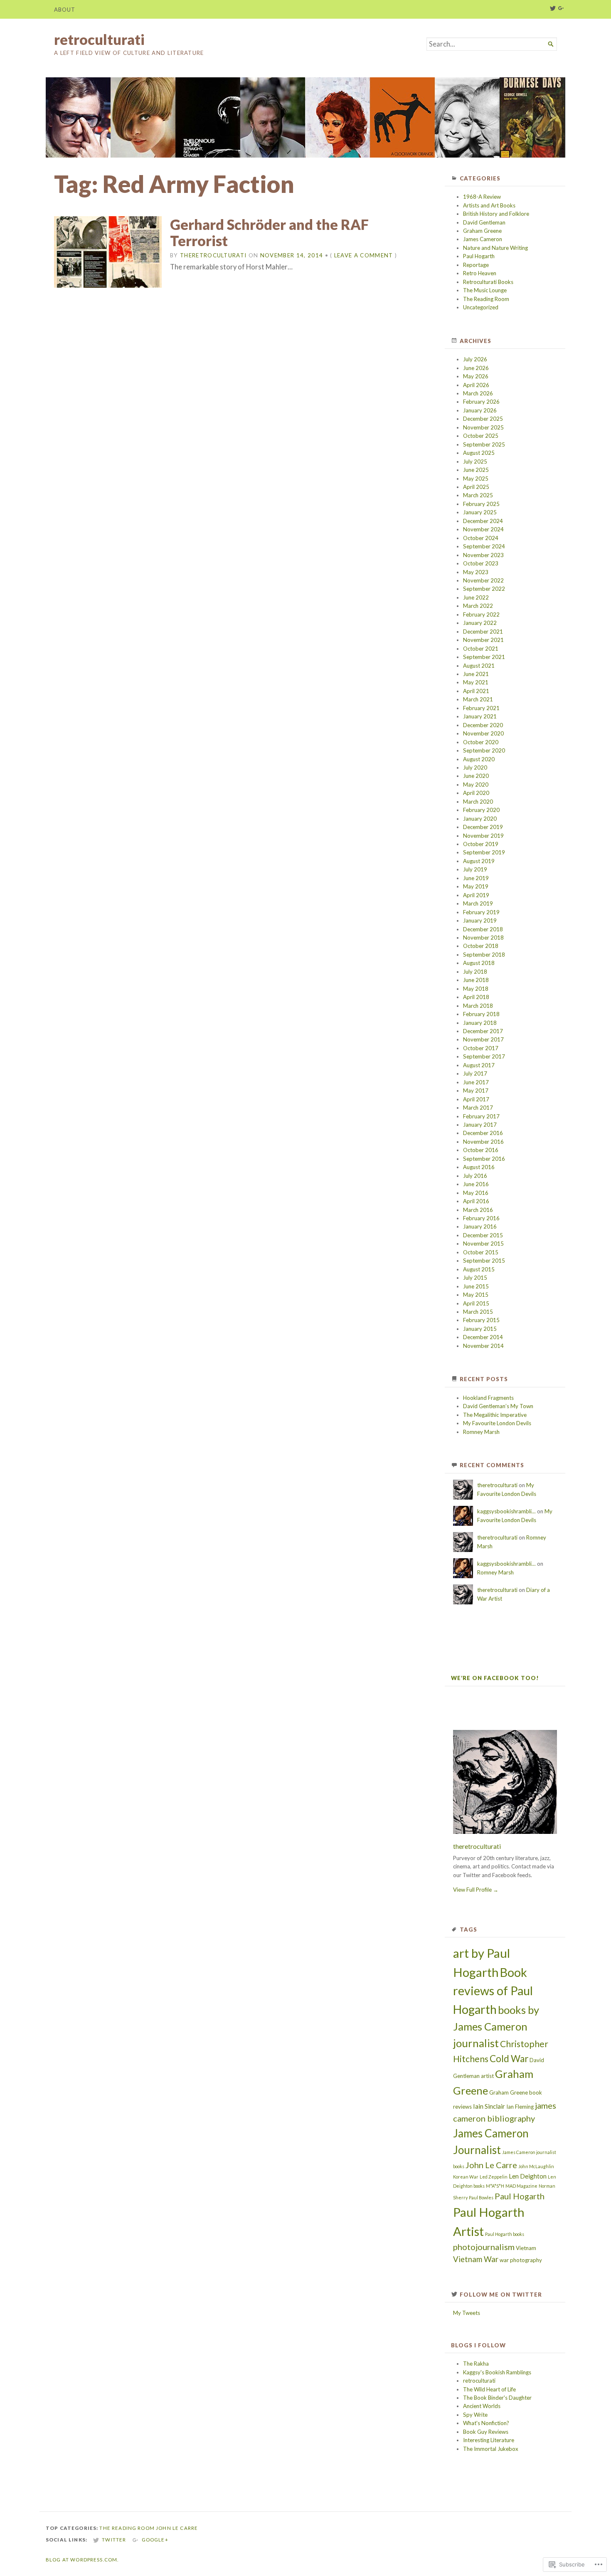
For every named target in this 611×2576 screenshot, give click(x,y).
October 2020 (481, 742)
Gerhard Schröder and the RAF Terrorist (269, 233)
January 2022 (480, 623)
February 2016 (481, 1218)
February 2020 (481, 810)
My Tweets (467, 2313)
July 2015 (475, 1278)
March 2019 (478, 903)
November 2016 (483, 1142)
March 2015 (478, 1312)
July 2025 (475, 461)
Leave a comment (364, 255)
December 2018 (483, 929)
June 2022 (476, 597)
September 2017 (484, 1056)
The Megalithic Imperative (495, 1415)
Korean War (466, 2177)
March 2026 (478, 393)
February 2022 (481, 614)
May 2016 (476, 1193)
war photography (521, 2260)
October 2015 (481, 1252)
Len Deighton (528, 2176)
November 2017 (483, 1039)
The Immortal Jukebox (491, 2449)
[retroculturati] (305, 117)
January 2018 (480, 1023)
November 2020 (483, 733)
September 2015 (484, 1261)
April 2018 (476, 997)
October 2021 (481, 649)
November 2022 (483, 580)
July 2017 (475, 1073)
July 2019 (475, 869)
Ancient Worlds (482, 2406)
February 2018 (481, 1014)
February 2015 (481, 1320)
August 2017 (479, 1065)
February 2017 (481, 1116)
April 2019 (476, 895)
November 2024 (483, 529)
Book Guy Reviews (486, 2432)
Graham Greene (482, 231)
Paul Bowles (481, 2197)
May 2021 (476, 682)
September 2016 (484, 1159)
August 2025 (479, 453)
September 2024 (484, 546)
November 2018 (483, 938)
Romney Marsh (481, 1432)
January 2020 (480, 819)
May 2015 (476, 1295)
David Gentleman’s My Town (498, 1406)
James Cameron (483, 239)
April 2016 (476, 1201)
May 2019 (476, 886)
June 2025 (476, 470)
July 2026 (475, 359)
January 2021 (480, 716)
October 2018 (481, 946)
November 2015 (483, 1244)
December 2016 (483, 1133)
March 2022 (478, 606)
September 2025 (484, 444)
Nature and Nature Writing (495, 248)
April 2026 (476, 385)
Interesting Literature (489, 2440)
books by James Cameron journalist (496, 2026)
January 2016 (480, 1226)
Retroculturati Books (488, 282)
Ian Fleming (520, 2107)
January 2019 (480, 920)
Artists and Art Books (489, 205)
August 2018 (479, 963)
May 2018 (476, 989)
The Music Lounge (485, 290)
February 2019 (481, 912)
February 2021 (481, 708)
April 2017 (476, 1099)
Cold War (509, 2059)
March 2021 (478, 699)
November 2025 (483, 427)
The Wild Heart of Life (489, 2389)
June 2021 (476, 674)
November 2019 (483, 836)
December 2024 (483, 521)
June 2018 (476, 980)
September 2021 (484, 657)
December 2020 (483, 725)
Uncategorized (481, 307)
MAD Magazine (521, 2186)
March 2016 (478, 1210)
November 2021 (483, 640)
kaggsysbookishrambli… (506, 1511)
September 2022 (484, 589)
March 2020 (478, 802)
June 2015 (476, 1286)
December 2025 (483, 419)
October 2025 (481, 436)
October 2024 (481, 538)
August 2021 (479, 666)
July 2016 (475, 1176)
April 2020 (476, 793)
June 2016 (476, 1184)
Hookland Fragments (488, 1398)
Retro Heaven (480, 273)
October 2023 (481, 563)
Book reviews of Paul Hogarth (493, 1991)
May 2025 (476, 479)
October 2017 (481, 1048)
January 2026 (480, 410)
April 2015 (476, 1303)
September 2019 (484, 852)
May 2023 (476, 572)
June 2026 (476, 368)
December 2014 (483, 1337)
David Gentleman (484, 222)
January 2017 (480, 1125)
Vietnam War (476, 2259)
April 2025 (476, 487)
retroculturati (99, 39)
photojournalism (484, 2247)
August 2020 (479, 759)
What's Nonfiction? (486, 2423)
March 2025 (478, 495)
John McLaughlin (536, 2166)
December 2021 (483, 632)
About (65, 10)
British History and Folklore (496, 214)
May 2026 (476, 376)
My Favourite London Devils (497, 1423)
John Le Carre (491, 2165)
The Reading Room (486, 299)
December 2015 (483, 1235)
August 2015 (479, 1269)
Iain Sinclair (489, 2106)
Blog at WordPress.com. (82, 2560)
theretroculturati (213, 255)
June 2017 (476, 1082)
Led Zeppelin (494, 2177)
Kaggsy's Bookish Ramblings (497, 2372)
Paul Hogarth (479, 256)
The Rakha (476, 2364)
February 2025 (481, 504)
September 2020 (484, 750)
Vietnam (526, 2248)
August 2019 (479, 861)
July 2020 (475, 767)
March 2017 (478, 1108)
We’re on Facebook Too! (495, 1678)
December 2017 (483, 1031)
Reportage (476, 265)
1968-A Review (482, 197)
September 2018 (484, 955)
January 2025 (480, 512)
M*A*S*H (495, 2186)
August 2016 (479, 1167)
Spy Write (475, 2415)
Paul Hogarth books (505, 2234)
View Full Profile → (476, 1890)
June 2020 (476, 776)
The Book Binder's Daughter (497, 2398)
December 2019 (483, 827)
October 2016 (481, 1150)
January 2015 (480, 1329)
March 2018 (478, 1006)
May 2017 (476, 1091)
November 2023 (483, 555)
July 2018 (475, 972)
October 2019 (481, 844)
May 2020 (476, 785)
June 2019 (476, 878)
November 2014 (483, 1346)
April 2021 (476, 691)
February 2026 (481, 402)
